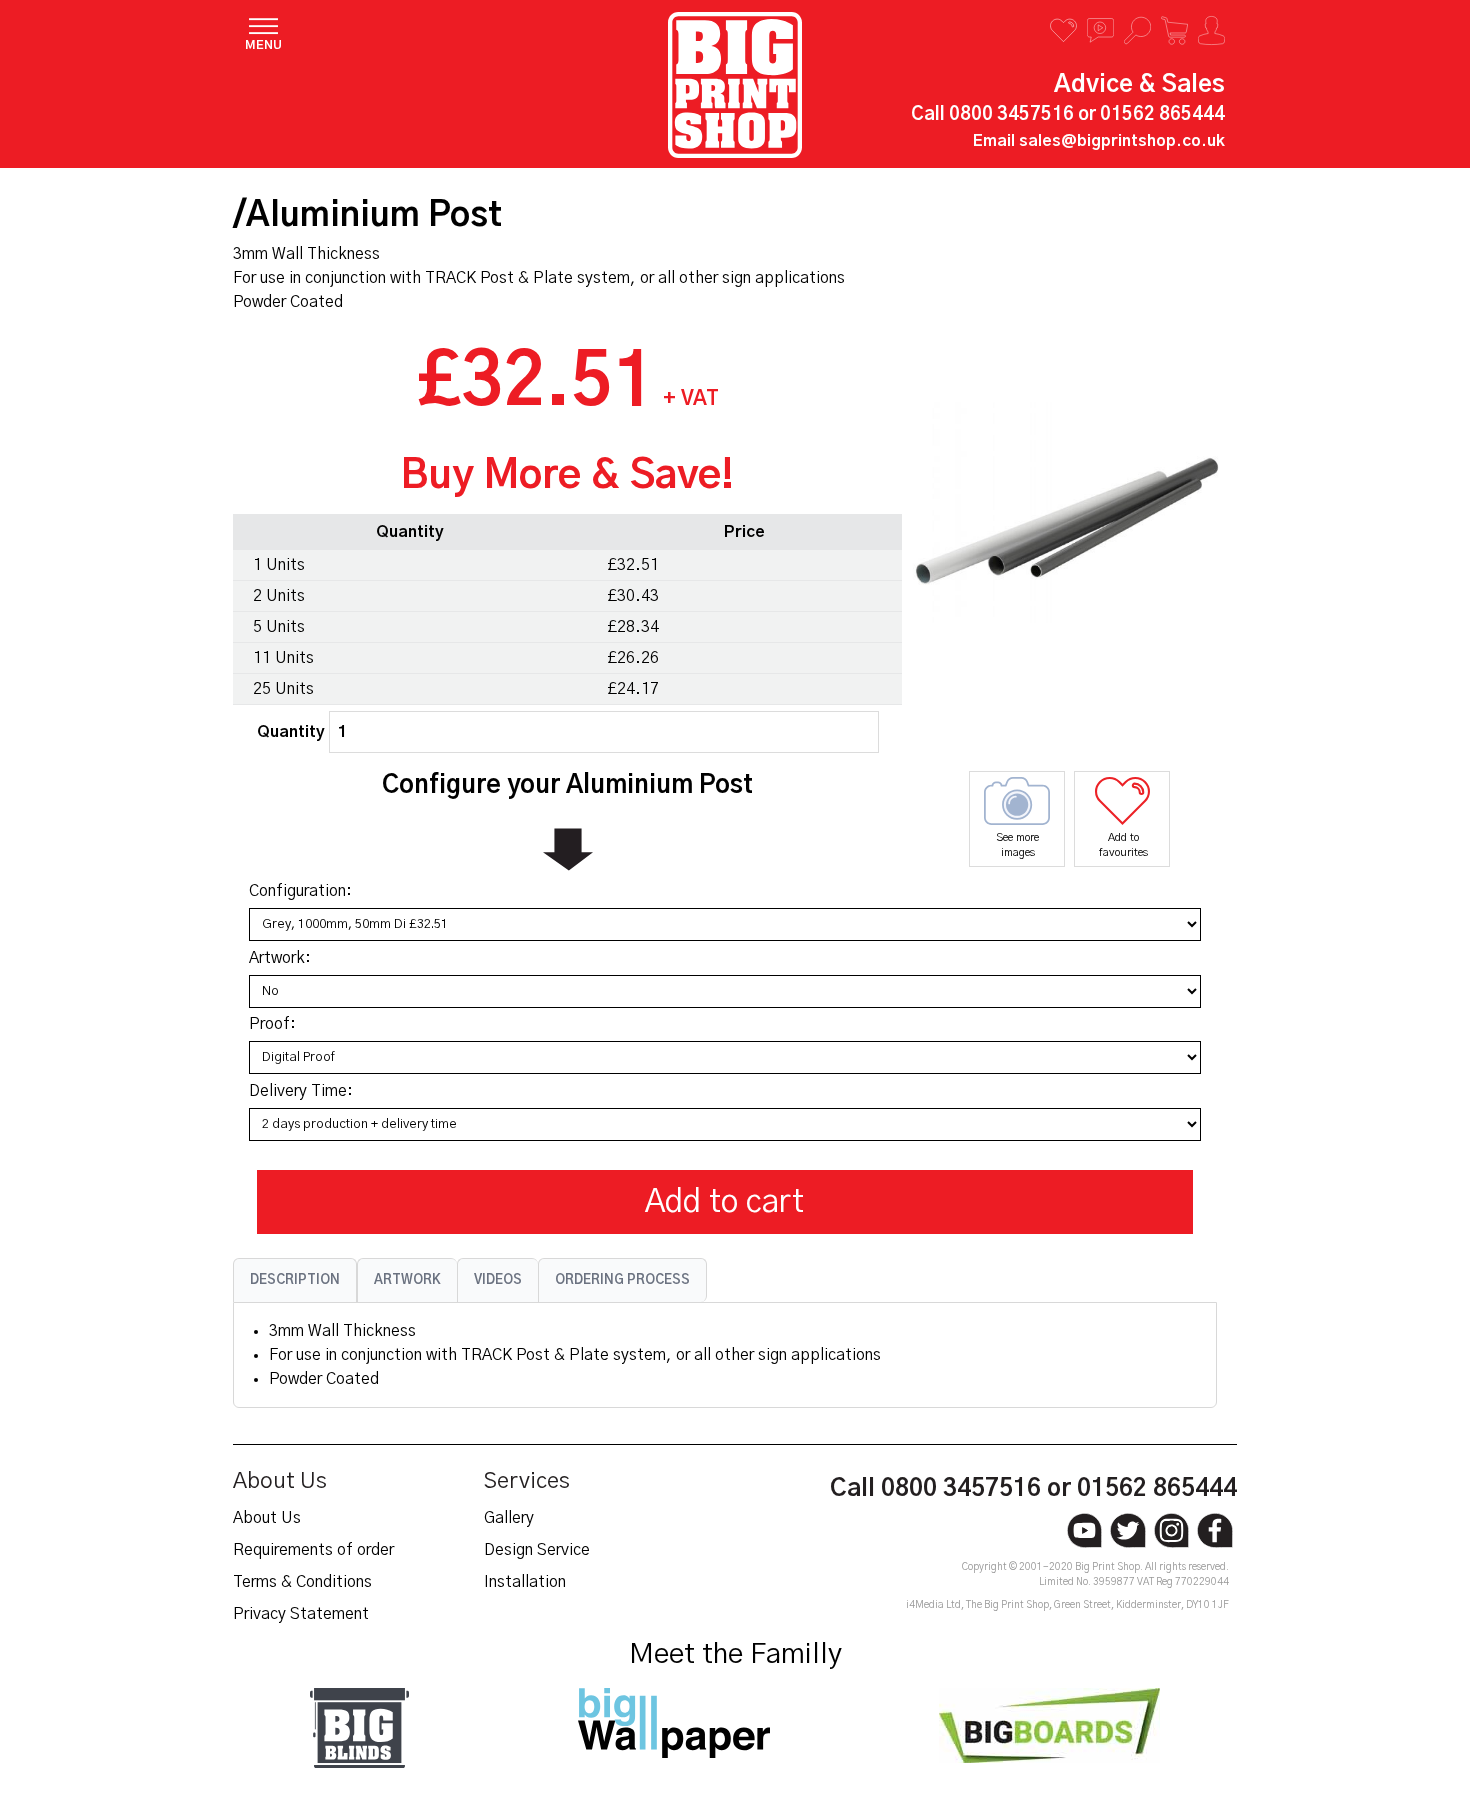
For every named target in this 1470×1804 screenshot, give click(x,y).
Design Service (537, 1550)
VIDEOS (498, 1280)
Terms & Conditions (302, 1582)
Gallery (509, 1518)
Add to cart (724, 1202)
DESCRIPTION (295, 1280)
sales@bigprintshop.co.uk (1122, 141)
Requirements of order (313, 1550)
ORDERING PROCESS (622, 1280)
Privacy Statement (301, 1614)
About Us (267, 1518)
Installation (525, 1582)
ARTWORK (407, 1280)
